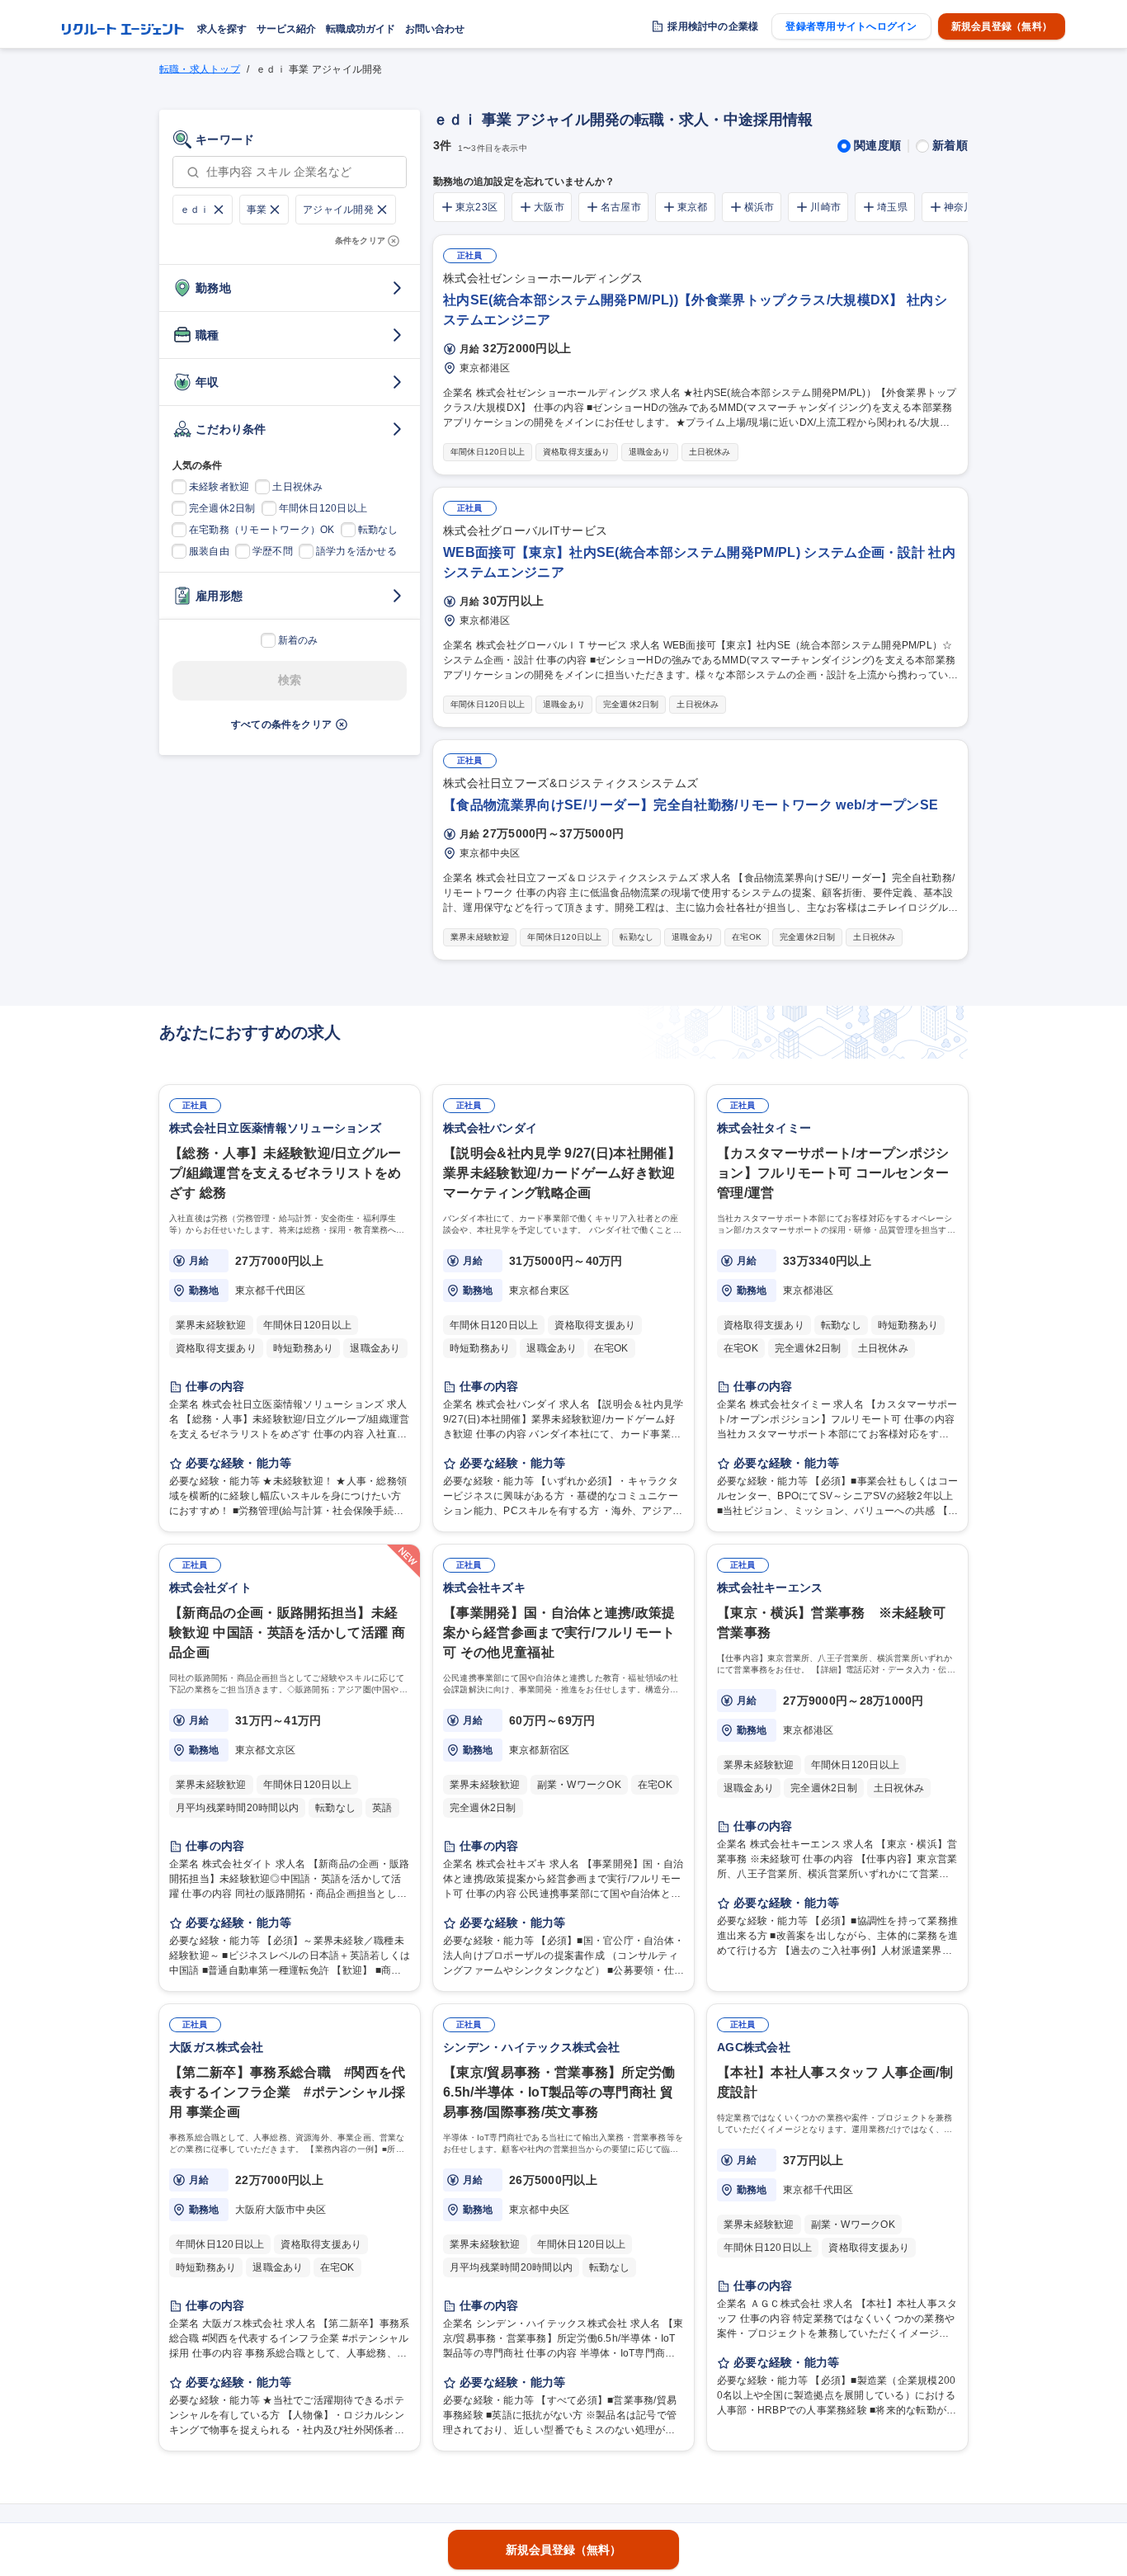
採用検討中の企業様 (713, 26)
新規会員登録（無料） (1002, 26)
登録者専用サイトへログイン (851, 26)
